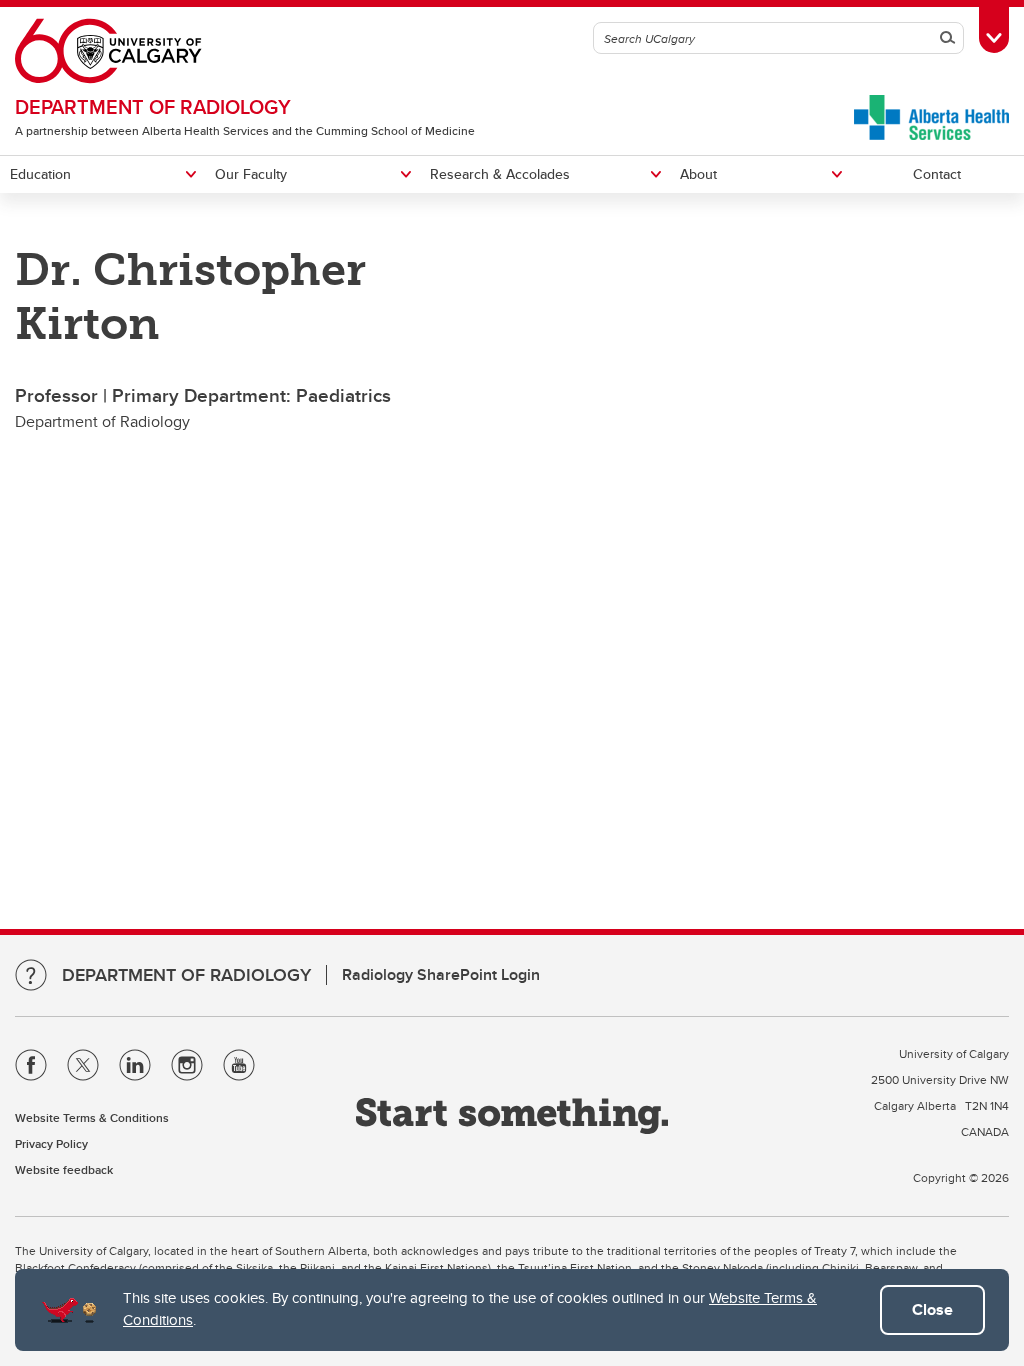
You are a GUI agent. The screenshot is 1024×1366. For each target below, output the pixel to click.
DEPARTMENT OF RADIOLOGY (153, 106)
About (698, 174)
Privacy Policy (51, 1143)
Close (932, 1309)
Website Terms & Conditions (92, 1117)
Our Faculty (251, 174)
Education (40, 174)
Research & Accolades (500, 174)
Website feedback (64, 1169)
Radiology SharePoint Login (441, 974)
